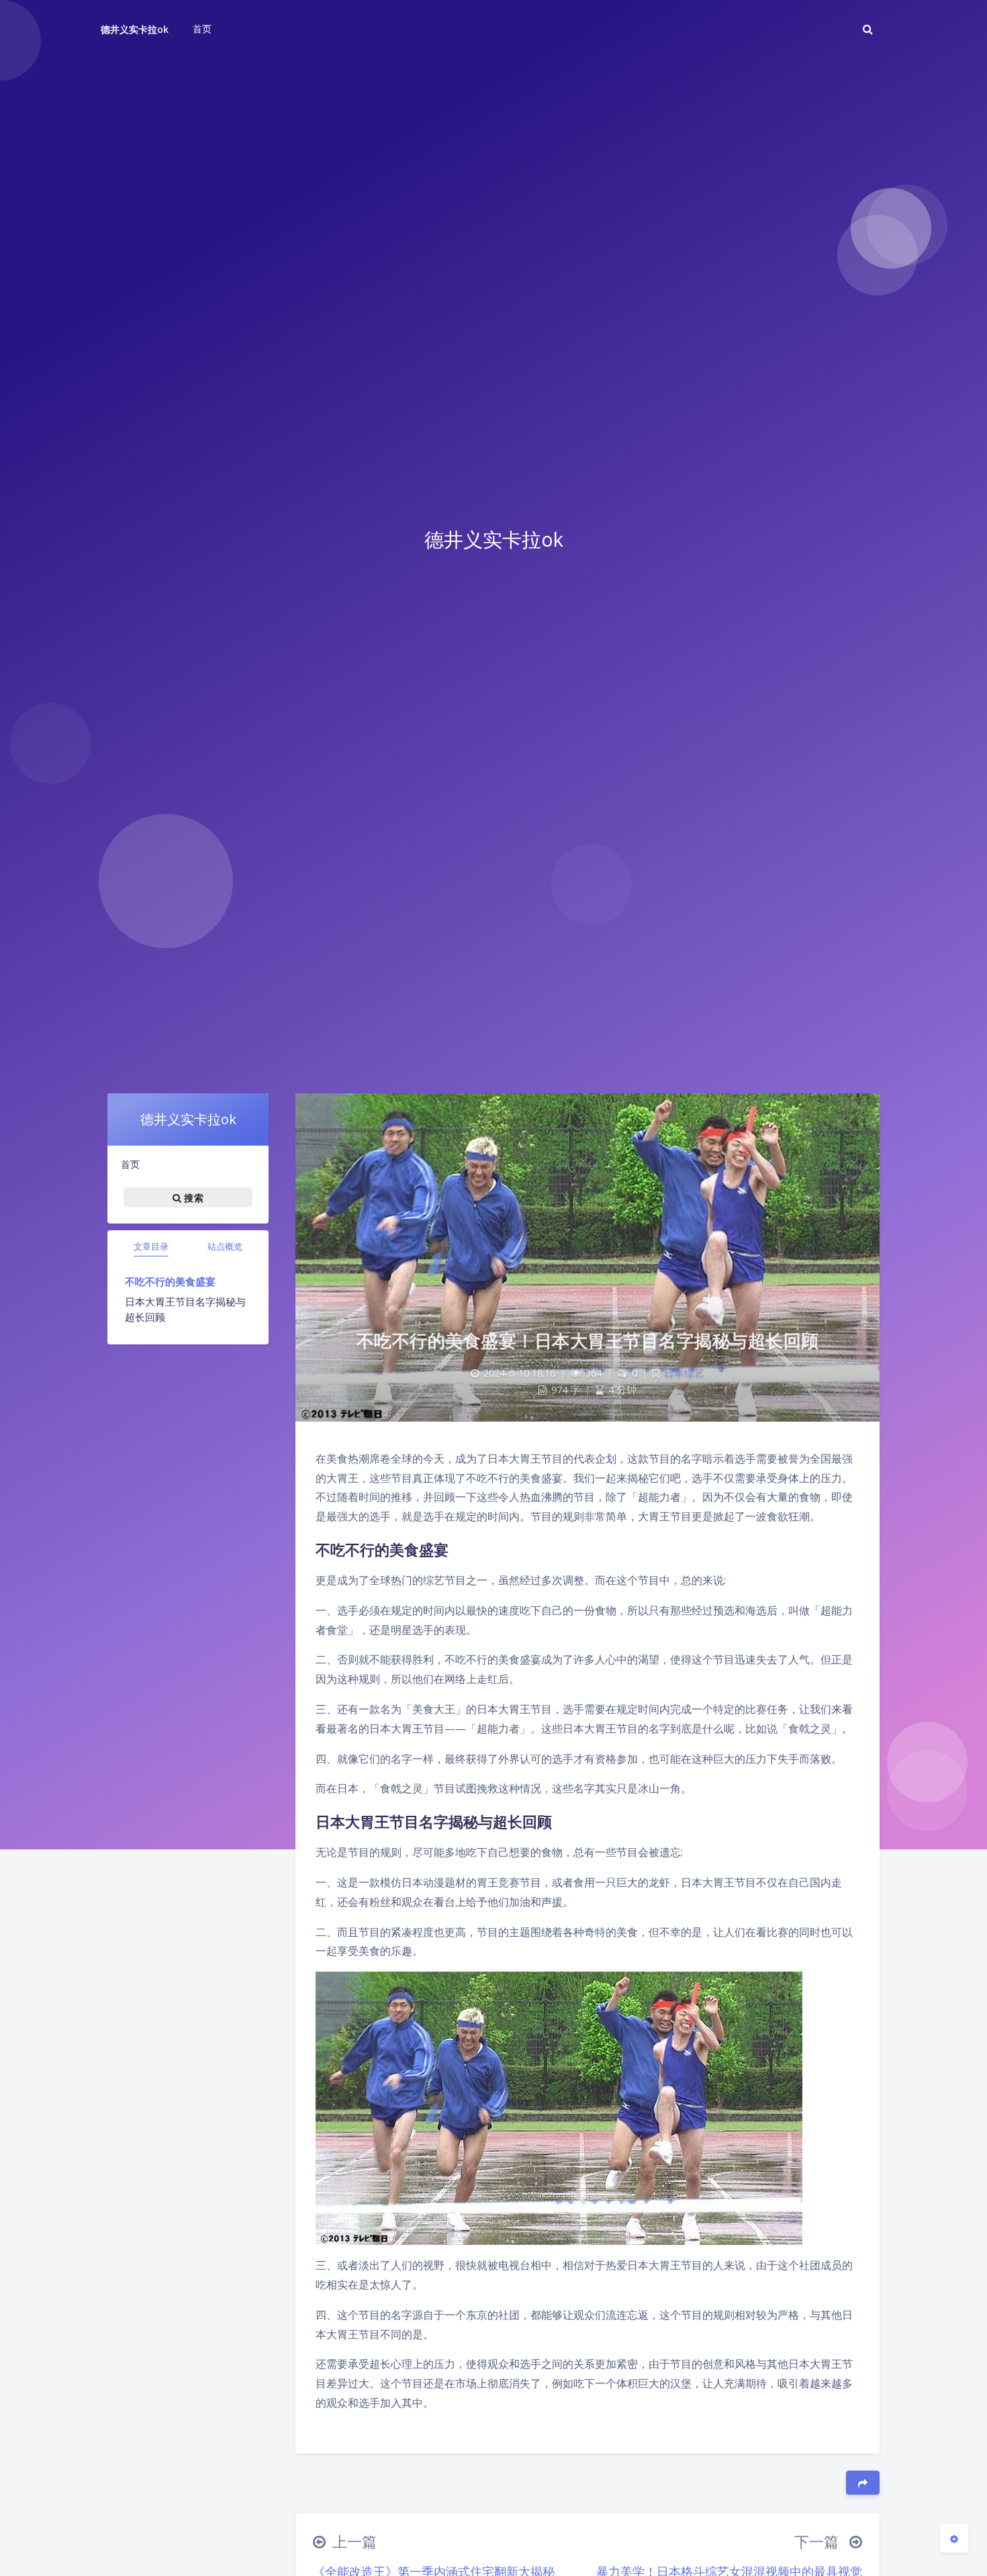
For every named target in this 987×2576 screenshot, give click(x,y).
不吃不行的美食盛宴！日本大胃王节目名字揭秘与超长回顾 (588, 1340)
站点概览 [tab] (225, 1246)
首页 (130, 1164)
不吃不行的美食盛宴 (170, 1281)
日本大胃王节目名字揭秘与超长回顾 (185, 1309)
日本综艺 (684, 1373)
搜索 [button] (192, 1198)
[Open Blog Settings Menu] (954, 2538)
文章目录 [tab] (151, 1246)
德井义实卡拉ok (135, 29)
